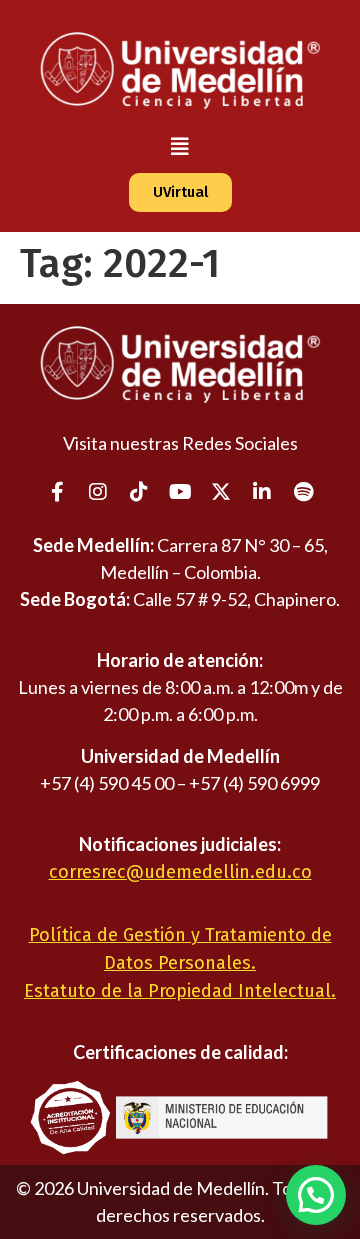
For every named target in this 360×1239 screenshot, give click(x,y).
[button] (180, 146)
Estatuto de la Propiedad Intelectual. (180, 991)
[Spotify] (303, 492)
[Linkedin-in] (262, 492)
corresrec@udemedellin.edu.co (180, 872)
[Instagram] (98, 492)
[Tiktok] (139, 492)
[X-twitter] (221, 492)
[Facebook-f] (57, 492)
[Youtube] (180, 492)
